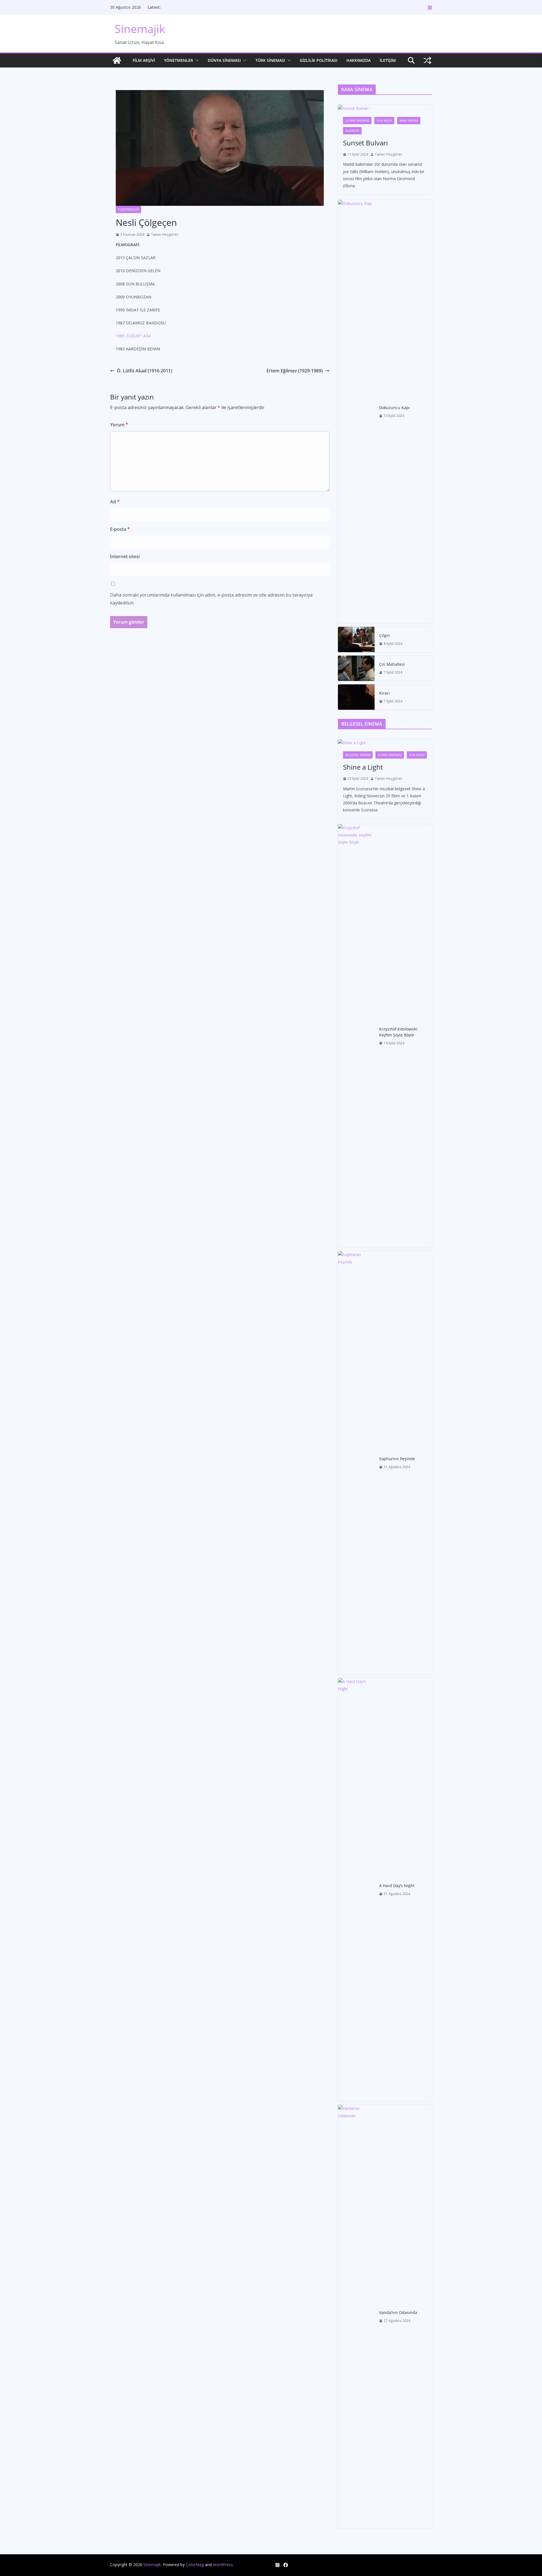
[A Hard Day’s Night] (356, 1890)
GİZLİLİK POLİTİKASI (319, 60)
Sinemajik (140, 29)
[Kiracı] (356, 697)
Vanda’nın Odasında (398, 2312)
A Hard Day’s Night (397, 1886)
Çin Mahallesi (392, 664)
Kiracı (384, 693)
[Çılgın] (356, 639)
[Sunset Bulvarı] (385, 108)
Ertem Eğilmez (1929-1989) (295, 371)
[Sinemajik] (117, 60)
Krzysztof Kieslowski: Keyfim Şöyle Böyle (399, 1032)
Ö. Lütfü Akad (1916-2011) (145, 371)
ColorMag (195, 2565)
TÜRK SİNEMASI (270, 60)
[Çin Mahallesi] (356, 668)
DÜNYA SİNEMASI (224, 60)
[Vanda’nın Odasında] (356, 2317)
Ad (115, 502)
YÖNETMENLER (179, 60)
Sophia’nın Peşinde (397, 1459)
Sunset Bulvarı (365, 143)
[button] (196, 60)
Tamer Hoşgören (165, 234)
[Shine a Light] (385, 743)
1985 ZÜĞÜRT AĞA (133, 336)
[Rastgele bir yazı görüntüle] (427, 60)
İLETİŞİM (388, 60)
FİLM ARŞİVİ (144, 60)
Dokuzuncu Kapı (395, 408)
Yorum (119, 425)
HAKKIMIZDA (359, 60)
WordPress (223, 2565)
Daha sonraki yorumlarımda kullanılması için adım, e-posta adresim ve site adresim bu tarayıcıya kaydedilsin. (211, 599)
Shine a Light (363, 767)
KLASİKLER (352, 131)
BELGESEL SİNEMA (358, 755)
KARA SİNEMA (409, 121)
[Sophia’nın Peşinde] (356, 1463)
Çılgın (384, 635)
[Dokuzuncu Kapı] (356, 412)
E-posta (120, 529)
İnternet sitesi (125, 556)
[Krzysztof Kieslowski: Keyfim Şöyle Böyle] (356, 1036)
